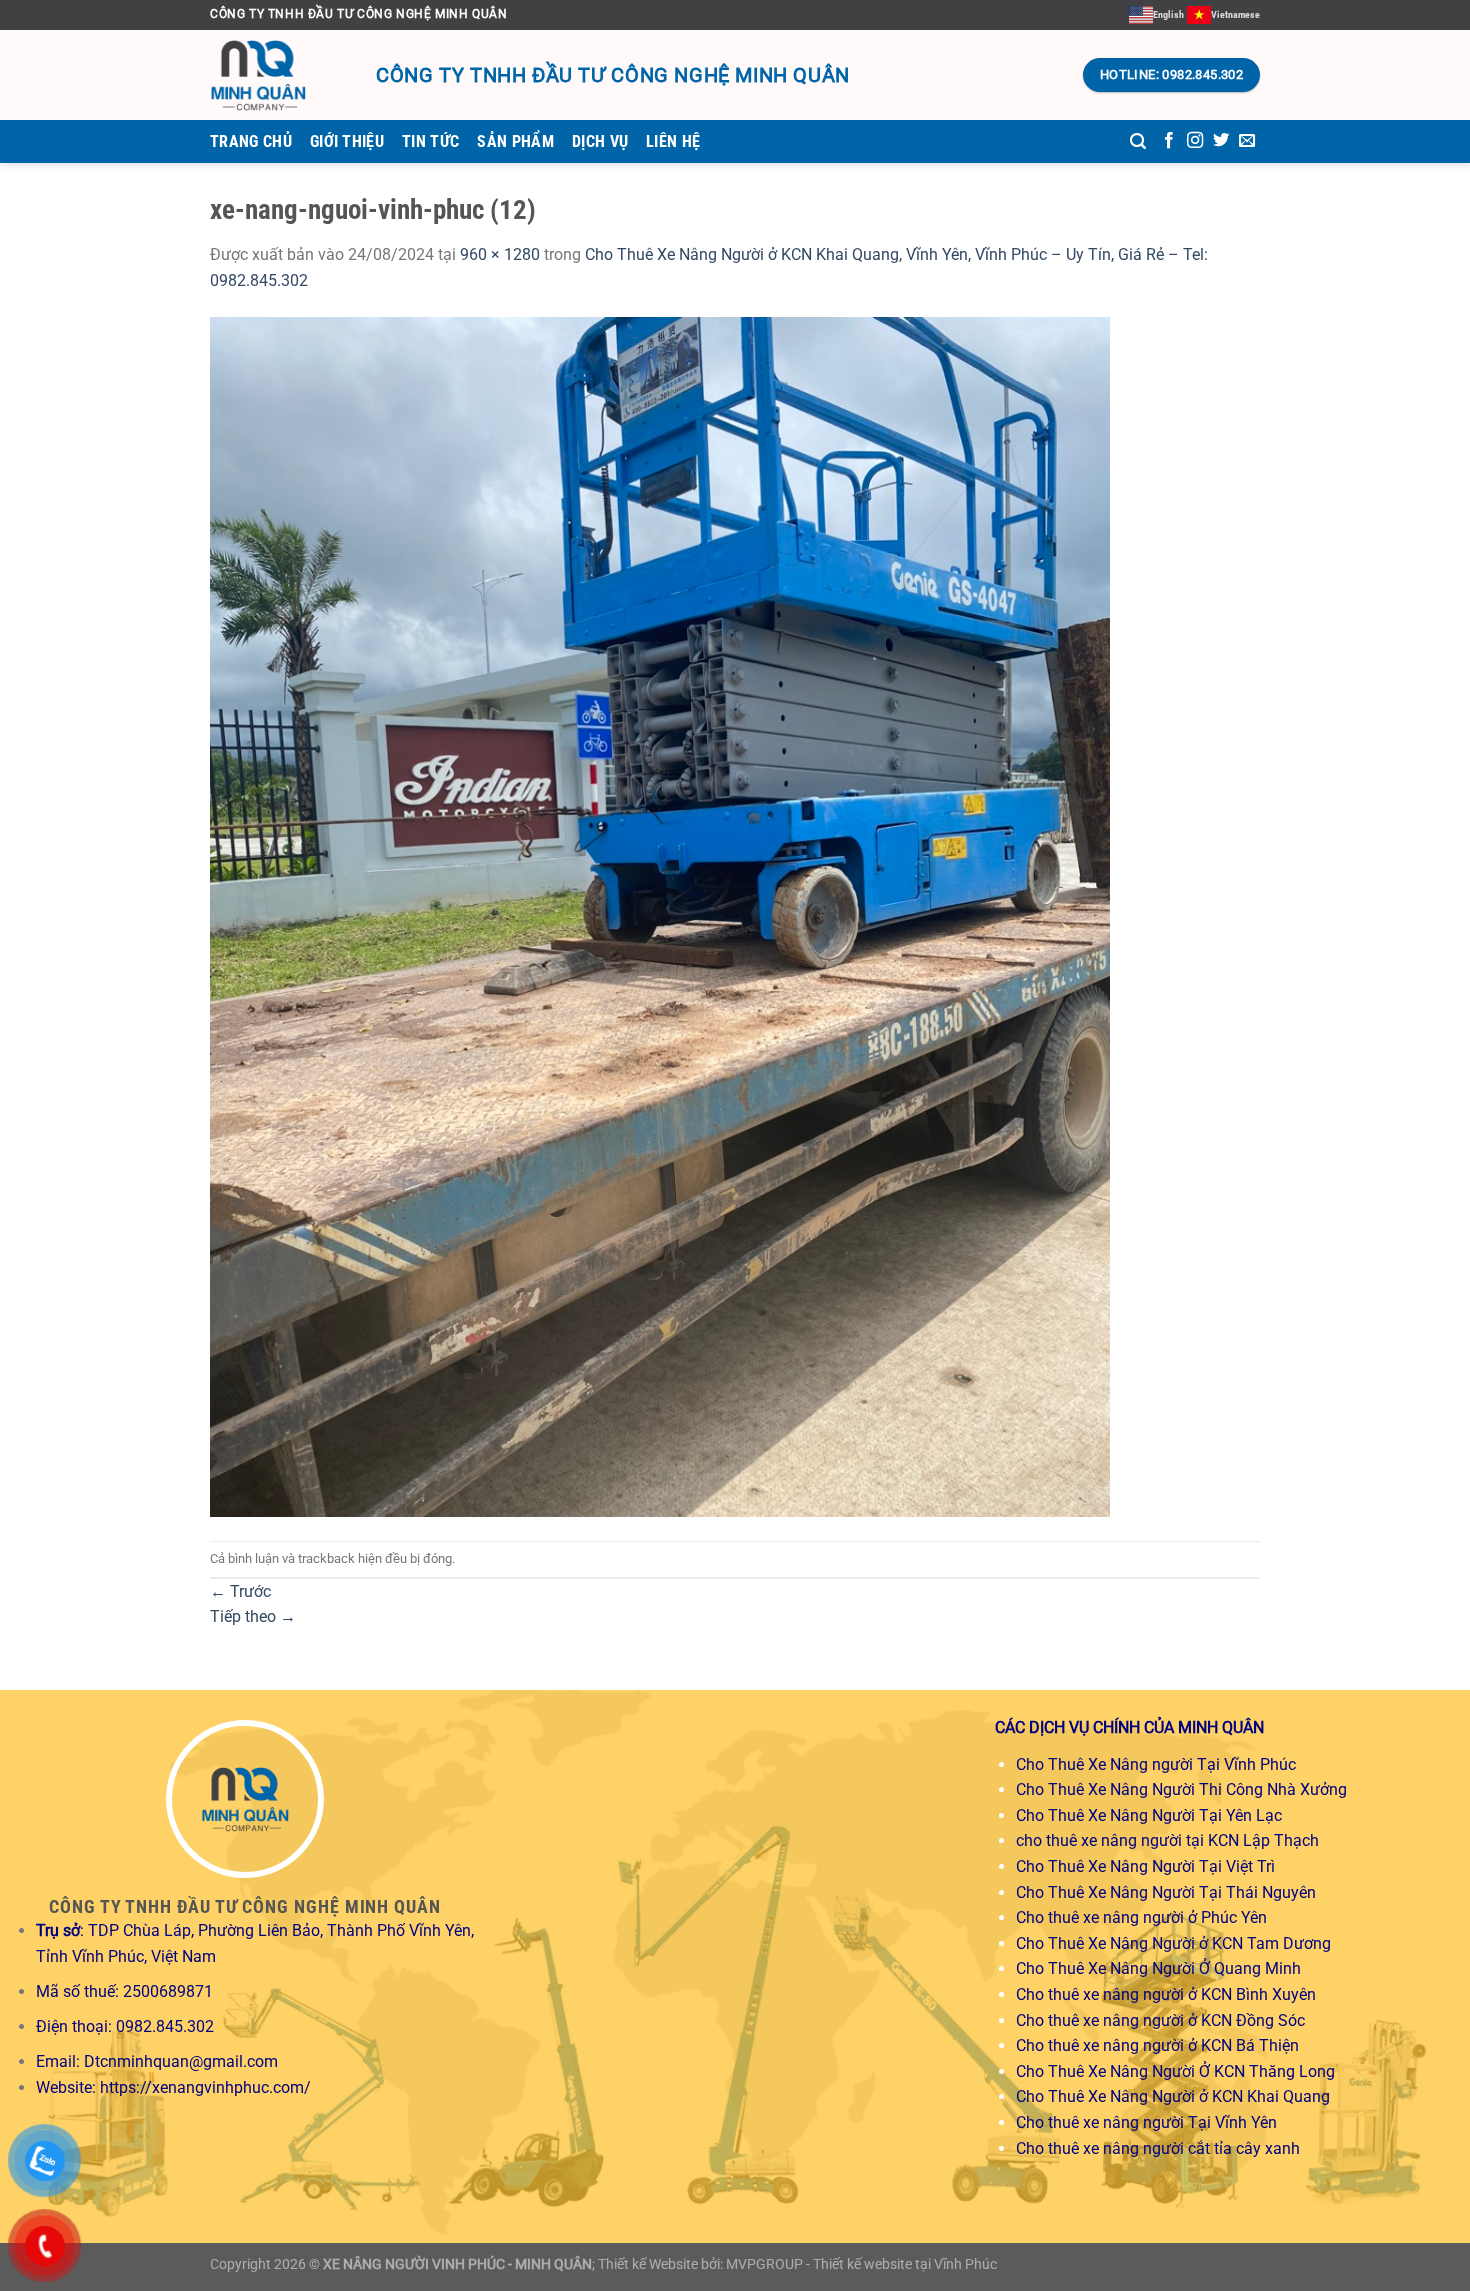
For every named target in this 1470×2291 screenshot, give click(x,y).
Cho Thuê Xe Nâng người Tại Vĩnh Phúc (1156, 1764)
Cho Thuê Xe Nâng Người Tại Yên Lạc (1149, 1815)
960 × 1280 (500, 254)
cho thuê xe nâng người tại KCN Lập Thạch (1167, 1840)
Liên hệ (673, 141)
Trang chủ (251, 141)
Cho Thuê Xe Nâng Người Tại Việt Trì (1145, 1866)
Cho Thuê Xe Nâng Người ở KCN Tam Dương (1173, 1943)
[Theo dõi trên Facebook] (1169, 141)
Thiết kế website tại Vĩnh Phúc (905, 2264)
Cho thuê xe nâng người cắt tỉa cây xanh (1158, 2148)
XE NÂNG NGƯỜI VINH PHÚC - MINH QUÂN (457, 2264)
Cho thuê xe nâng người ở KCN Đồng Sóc (1160, 2020)
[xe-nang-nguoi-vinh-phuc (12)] (660, 915)
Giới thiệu (347, 141)
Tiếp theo (253, 1616)
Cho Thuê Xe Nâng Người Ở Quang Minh (1158, 1968)
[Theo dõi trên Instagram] (1195, 141)
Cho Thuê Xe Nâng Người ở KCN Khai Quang (1173, 2096)
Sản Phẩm (515, 141)
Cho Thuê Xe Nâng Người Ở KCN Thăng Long (1175, 2071)
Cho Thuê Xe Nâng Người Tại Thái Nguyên (1166, 1892)
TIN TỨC (430, 141)
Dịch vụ (600, 141)
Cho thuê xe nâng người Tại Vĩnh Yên (1146, 2122)
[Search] (1138, 141)
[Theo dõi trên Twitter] (1221, 141)
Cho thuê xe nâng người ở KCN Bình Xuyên (1166, 1994)
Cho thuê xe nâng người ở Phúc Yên (1141, 1917)
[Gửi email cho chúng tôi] (1247, 141)
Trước (240, 1591)
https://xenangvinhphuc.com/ (205, 2087)
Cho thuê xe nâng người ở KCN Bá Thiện (1157, 2045)
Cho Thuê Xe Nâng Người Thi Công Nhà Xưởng (1181, 1789)
